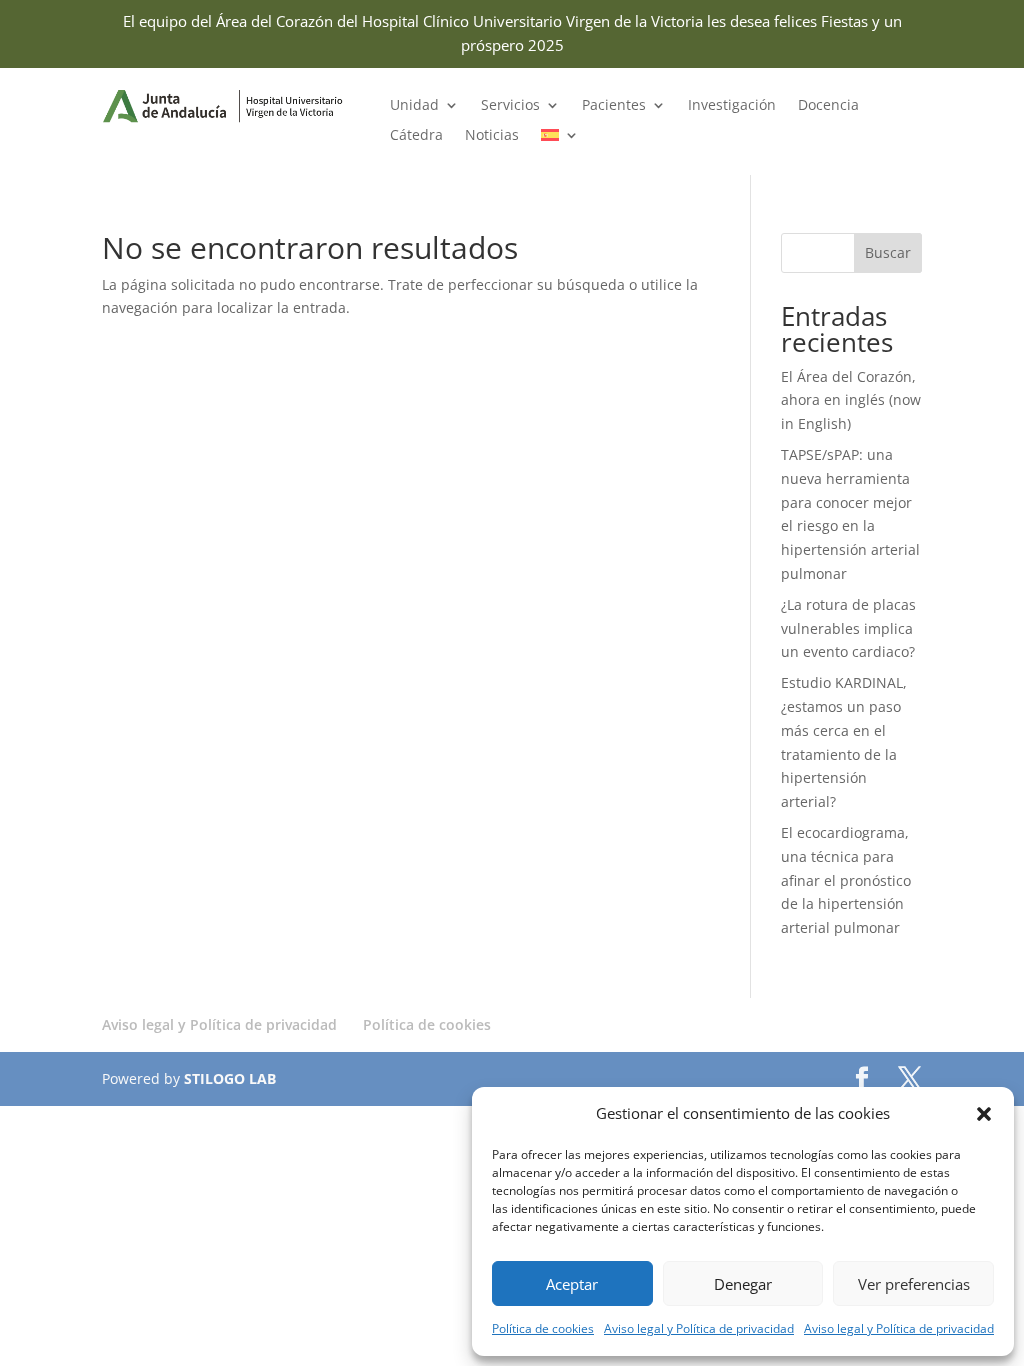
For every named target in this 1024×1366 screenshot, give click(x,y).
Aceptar (572, 1284)
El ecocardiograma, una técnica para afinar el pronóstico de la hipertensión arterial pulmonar (846, 880)
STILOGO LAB (230, 1078)
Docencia (828, 106)
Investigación (732, 106)
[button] (984, 1114)
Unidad (414, 106)
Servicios (510, 106)
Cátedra (416, 136)
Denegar (743, 1284)
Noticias (492, 136)
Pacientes (614, 106)
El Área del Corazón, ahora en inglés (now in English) (851, 400)
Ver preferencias (914, 1284)
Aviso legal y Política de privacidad (699, 1328)
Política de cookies (543, 1328)
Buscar (888, 252)
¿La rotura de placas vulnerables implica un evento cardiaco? (848, 628)
